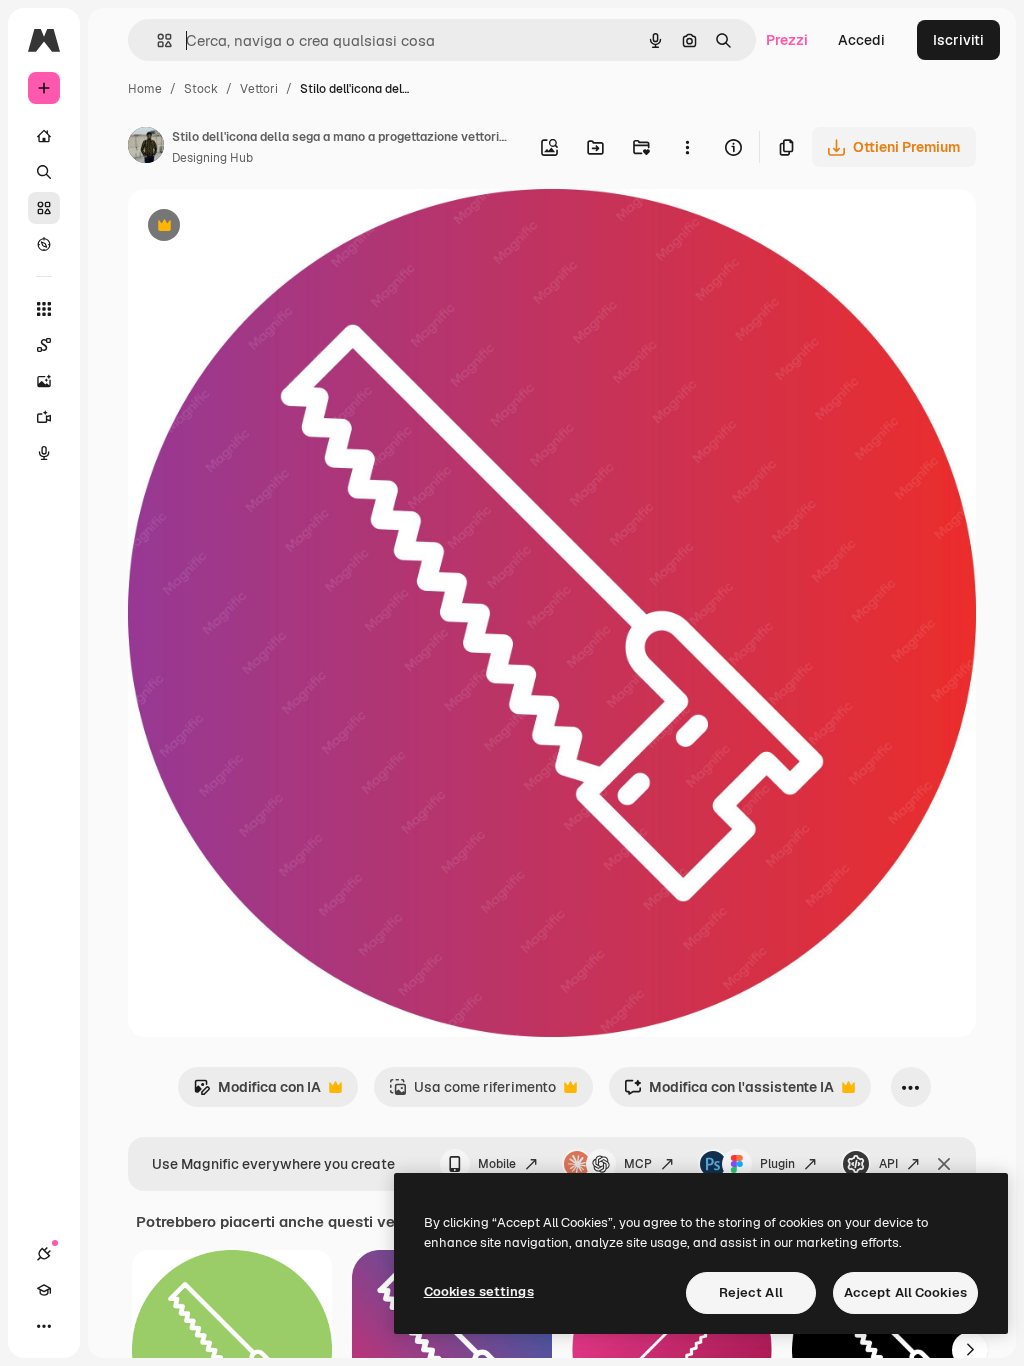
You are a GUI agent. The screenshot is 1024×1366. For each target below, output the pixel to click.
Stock (201, 89)
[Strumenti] (44, 309)
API (888, 1164)
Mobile (497, 1164)
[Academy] (44, 1290)
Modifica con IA (257, 1092)
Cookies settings (479, 1291)
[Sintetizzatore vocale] (44, 453)
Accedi (861, 40)
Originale (260, 227)
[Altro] (44, 1326)
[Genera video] (44, 417)
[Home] (44, 136)
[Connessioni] (44, 1254)
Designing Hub (212, 158)
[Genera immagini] (44, 381)
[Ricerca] (44, 172)
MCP (638, 1164)
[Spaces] (44, 345)
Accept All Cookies (905, 1292)
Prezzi (787, 40)
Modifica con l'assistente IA (729, 1092)
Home (145, 89)
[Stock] (44, 208)
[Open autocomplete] (156, 40)
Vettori (259, 89)
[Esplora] (44, 244)
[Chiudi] (944, 1164)
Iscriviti (958, 40)
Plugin (777, 1164)
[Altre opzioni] (687, 147)
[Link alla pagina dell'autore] (146, 148)
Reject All (751, 1292)
